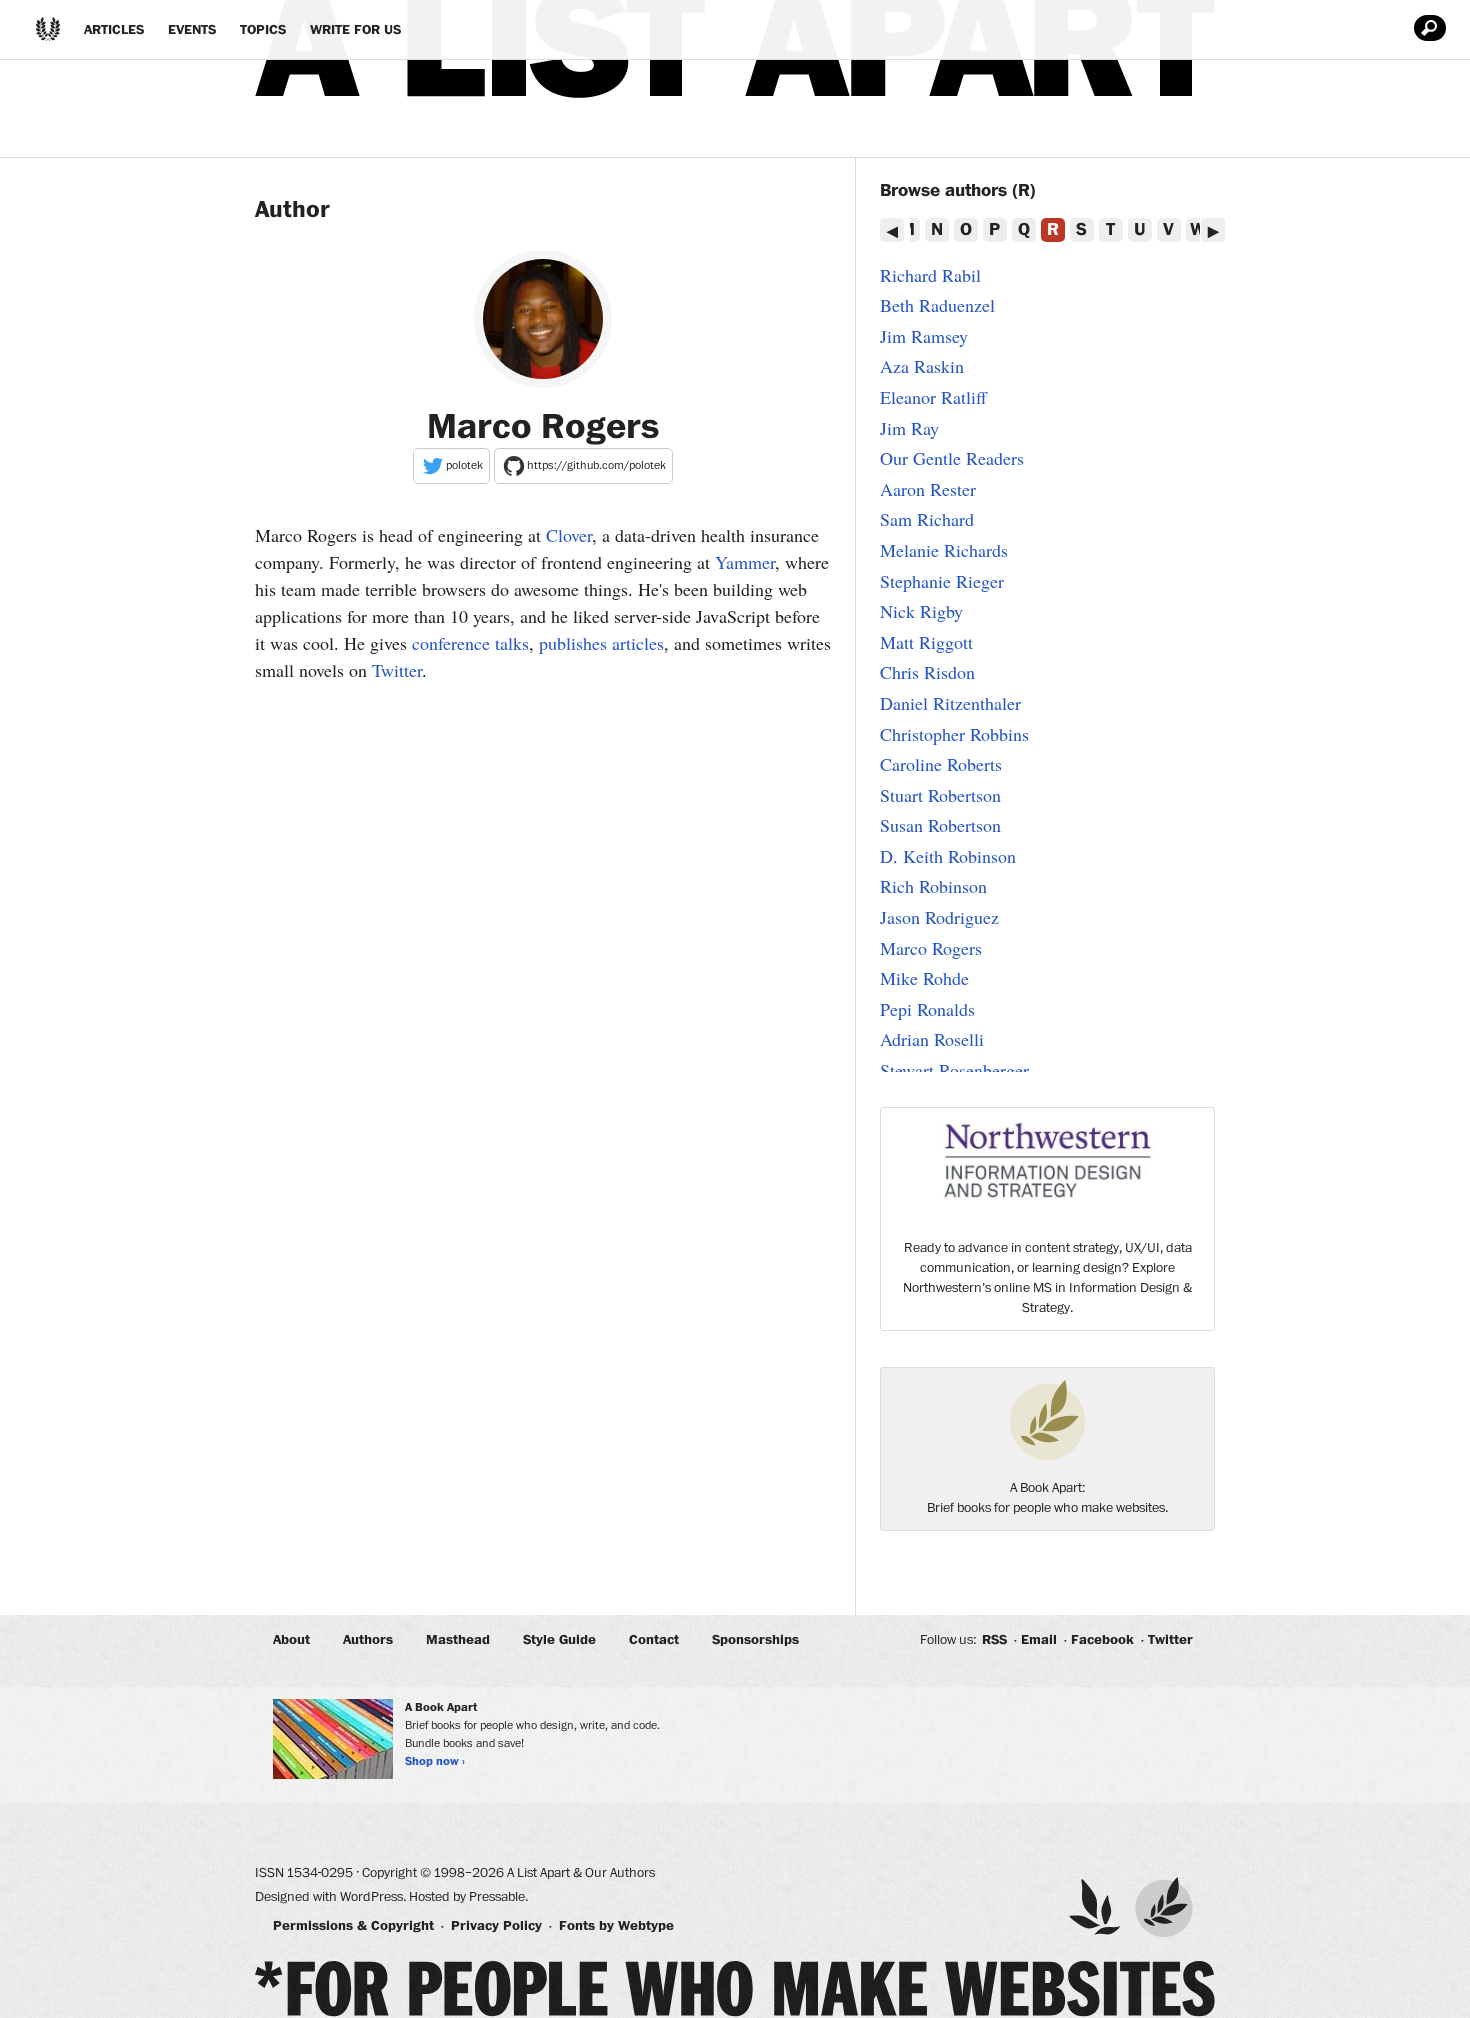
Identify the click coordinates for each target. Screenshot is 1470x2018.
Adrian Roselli (932, 1039)
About (291, 1640)
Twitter (397, 670)
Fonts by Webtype (616, 1926)
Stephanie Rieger (942, 581)
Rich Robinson (933, 886)
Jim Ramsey (924, 336)
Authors (368, 1640)
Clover (569, 535)
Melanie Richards (944, 550)
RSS (994, 1640)
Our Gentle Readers (952, 458)
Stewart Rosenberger (954, 1070)
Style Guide (559, 1640)
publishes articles (601, 643)
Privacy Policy (496, 1926)
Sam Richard (927, 519)
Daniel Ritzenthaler (950, 703)
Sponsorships (755, 1640)
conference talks (470, 643)
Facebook (1102, 1640)
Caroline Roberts (941, 764)
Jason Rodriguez (939, 917)
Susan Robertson (940, 825)
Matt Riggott (926, 642)
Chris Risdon (927, 672)
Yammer (745, 562)
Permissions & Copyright (353, 1926)
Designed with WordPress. (330, 1897)
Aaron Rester (928, 489)
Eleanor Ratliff (933, 397)
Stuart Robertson (940, 795)
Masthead (458, 1640)
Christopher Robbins (954, 734)
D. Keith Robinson (948, 856)
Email (1039, 1640)
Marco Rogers (931, 948)
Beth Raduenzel (937, 305)
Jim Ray (909, 428)
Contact (654, 1640)
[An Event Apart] (1095, 1907)
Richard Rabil (930, 275)
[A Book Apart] (1164, 1907)
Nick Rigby (921, 611)
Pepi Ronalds (927, 1009)
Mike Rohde (924, 978)
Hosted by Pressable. (468, 1897)
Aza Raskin (922, 366)
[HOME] (48, 29)
